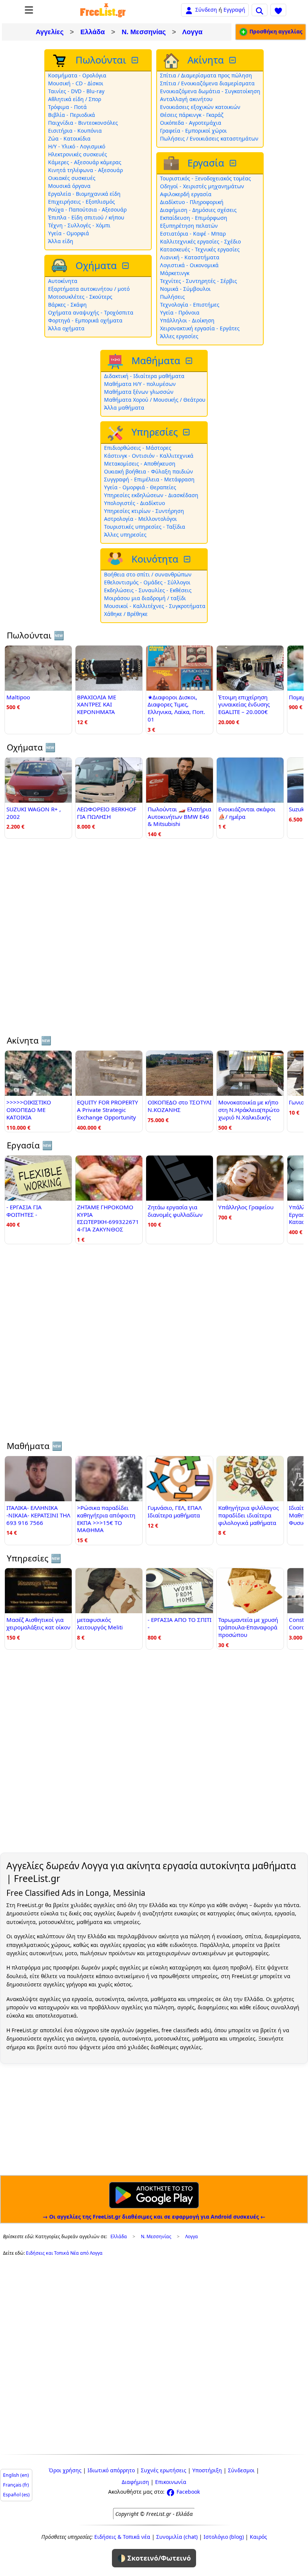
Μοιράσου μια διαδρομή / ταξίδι (145, 598)
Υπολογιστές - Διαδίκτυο (134, 503)
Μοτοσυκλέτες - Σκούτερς (80, 297)
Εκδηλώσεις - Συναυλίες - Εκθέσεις (148, 590)
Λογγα (192, 32)
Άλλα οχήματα (66, 328)
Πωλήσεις (172, 297)
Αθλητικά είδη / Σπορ (75, 99)
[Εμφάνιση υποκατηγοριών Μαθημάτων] (190, 361)
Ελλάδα (93, 32)
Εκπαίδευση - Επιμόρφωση (194, 218)
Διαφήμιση (135, 2482)
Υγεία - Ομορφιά (69, 233)
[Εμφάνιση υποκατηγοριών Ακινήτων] (233, 60)
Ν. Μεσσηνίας (144, 32)
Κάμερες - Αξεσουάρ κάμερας (85, 162)
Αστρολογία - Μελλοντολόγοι (140, 519)
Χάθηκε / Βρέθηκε (126, 614)
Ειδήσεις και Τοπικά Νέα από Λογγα (64, 2253)
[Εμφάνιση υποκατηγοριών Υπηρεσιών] (187, 432)
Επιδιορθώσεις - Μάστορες (138, 448)
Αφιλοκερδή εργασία (186, 194)
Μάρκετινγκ (175, 273)
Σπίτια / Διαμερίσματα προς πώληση (206, 75)
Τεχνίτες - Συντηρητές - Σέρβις (199, 281)
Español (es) (16, 2495)
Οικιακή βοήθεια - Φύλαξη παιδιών (149, 471)
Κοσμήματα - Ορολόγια (77, 75)
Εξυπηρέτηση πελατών (189, 226)
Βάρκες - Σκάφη (67, 305)
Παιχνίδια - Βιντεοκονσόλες (83, 123)
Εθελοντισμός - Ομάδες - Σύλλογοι (147, 582)
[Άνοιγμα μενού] (29, 10)
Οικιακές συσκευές (72, 178)
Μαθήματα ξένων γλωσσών (139, 392)
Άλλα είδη (61, 241)
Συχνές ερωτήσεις (164, 2470)
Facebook (187, 2492)
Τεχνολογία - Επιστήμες (190, 305)
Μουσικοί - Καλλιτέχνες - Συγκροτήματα (155, 606)
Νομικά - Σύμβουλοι (185, 289)
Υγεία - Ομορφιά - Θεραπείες (140, 487)
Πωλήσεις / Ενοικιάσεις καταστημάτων (209, 138)
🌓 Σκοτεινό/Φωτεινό (154, 2558)
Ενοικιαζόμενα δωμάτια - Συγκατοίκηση (210, 91)
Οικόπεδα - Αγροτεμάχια (191, 123)
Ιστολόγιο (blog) (224, 2537)
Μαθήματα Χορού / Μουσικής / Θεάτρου (155, 400)
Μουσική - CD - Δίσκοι (76, 83)
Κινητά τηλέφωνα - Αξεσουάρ (85, 170)
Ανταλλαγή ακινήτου (186, 99)
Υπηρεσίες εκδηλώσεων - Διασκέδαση (151, 495)
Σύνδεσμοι (241, 2470)
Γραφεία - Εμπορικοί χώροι (193, 131)
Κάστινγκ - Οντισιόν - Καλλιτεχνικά (149, 456)
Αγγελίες (50, 32)
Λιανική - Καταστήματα (190, 257)
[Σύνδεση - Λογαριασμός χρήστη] (189, 10)
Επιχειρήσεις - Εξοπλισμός (82, 202)
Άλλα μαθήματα (124, 408)
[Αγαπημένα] (278, 10)
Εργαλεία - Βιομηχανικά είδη (84, 194)
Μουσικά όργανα (69, 186)
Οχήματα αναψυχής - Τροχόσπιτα (91, 312)
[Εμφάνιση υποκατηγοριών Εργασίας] (234, 163)
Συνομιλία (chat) (177, 2537)
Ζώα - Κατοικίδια (69, 138)
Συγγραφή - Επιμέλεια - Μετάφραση (149, 479)
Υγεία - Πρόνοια (180, 312)
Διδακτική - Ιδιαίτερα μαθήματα (144, 376)
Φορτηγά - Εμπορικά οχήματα (85, 320)
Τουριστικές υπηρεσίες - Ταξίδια (145, 527)
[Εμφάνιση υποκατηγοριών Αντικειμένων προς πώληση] (136, 60)
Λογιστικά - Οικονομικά (189, 265)
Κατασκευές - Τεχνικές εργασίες (200, 249)
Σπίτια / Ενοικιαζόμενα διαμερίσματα (207, 83)
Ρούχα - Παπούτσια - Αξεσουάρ (87, 209)
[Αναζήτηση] (260, 10)
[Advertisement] (154, 941)
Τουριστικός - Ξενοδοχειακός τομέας (205, 178)
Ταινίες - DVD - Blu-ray (76, 91)
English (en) (16, 2475)
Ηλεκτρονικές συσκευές (78, 154)
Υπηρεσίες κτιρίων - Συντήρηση (144, 511)
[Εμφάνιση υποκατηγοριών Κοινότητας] (188, 559)
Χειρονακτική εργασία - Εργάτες (200, 328)
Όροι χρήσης (65, 2470)
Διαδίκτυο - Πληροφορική (192, 202)
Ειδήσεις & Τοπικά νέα (122, 2537)
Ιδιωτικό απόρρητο (111, 2470)
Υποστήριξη (207, 2470)
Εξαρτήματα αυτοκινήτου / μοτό (89, 289)
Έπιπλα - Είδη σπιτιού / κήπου (86, 217)
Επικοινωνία (171, 2482)
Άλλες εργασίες (179, 336)
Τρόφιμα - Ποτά (67, 107)
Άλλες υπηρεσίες (125, 535)
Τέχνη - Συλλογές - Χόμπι (79, 225)
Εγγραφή (234, 10)
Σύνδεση (206, 10)
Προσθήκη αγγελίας (275, 31)
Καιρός (258, 2537)
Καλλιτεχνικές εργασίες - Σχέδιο (200, 241)
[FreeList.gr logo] (103, 10)
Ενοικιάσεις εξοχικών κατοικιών (200, 107)
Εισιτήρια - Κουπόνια (75, 131)
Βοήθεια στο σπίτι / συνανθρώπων (148, 574)
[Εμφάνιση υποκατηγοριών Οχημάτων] (126, 266)
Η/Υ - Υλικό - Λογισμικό (77, 146)
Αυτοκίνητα (63, 281)
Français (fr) (16, 2485)
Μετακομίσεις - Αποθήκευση (140, 464)
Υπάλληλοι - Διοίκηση (187, 320)
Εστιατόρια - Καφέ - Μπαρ (193, 234)
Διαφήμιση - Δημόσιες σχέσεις (198, 210)
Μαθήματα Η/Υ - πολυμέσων (140, 384)
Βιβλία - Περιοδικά (72, 115)
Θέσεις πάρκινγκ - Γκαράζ (192, 115)
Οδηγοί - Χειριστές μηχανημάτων (202, 186)
